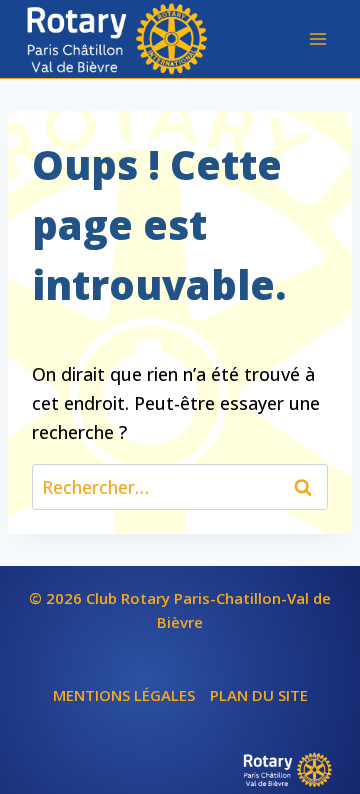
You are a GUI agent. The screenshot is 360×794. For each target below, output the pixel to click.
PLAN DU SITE (259, 695)
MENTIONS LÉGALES (124, 695)
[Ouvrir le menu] (317, 38)
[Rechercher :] (180, 487)
